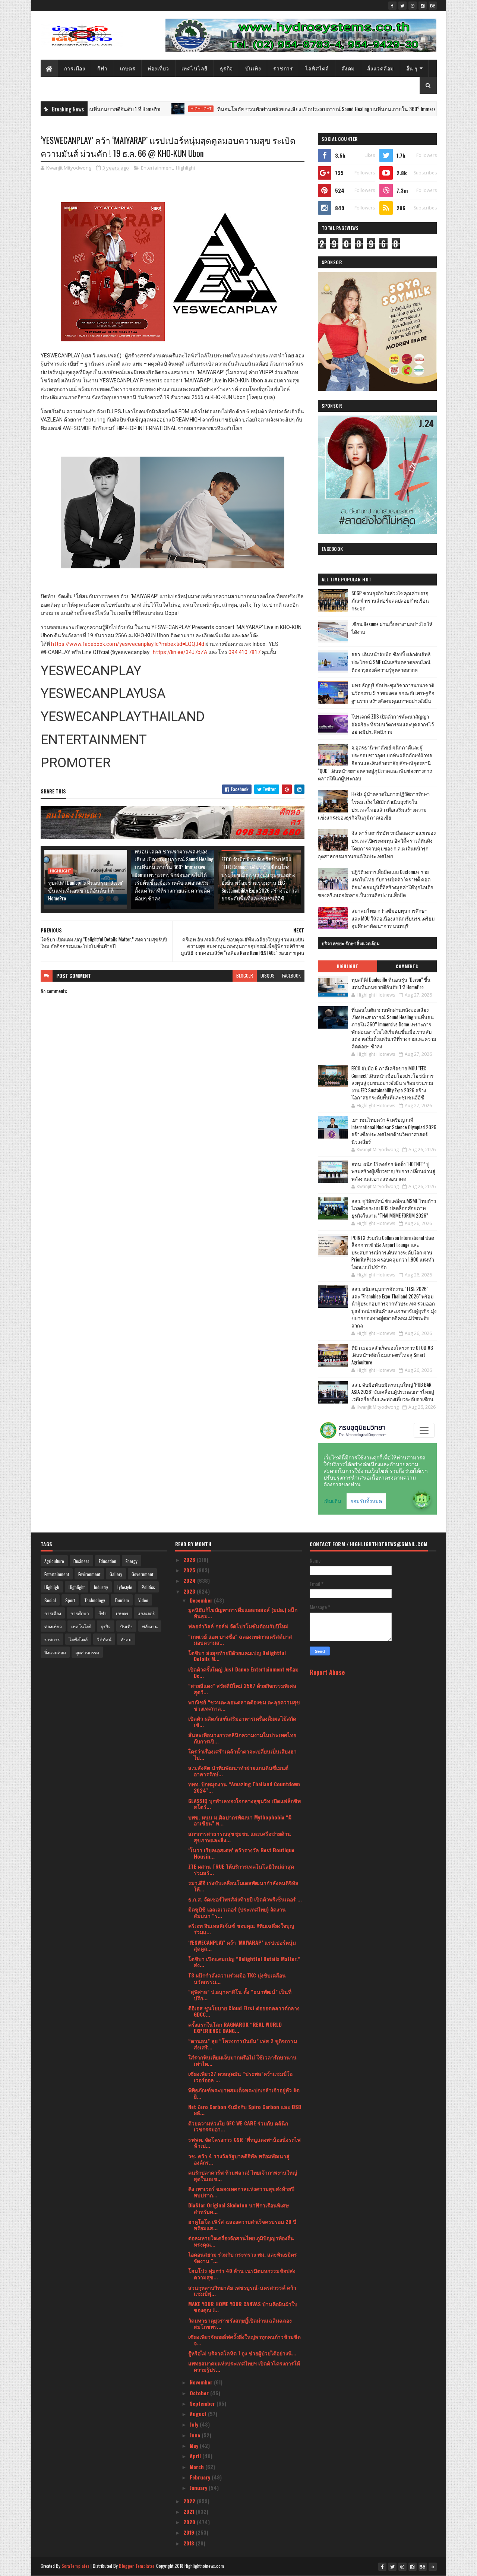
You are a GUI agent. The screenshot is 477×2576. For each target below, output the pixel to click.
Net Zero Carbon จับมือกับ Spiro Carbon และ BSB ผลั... (245, 2110)
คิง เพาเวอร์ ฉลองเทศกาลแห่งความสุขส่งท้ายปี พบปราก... (241, 2192)
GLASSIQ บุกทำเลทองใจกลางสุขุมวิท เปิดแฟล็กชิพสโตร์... (244, 1804)
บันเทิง (253, 68)
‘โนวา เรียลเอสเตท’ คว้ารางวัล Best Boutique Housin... (241, 1853)
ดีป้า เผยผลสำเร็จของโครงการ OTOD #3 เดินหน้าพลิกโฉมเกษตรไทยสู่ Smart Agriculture (392, 1355)
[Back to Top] (433, 2567)
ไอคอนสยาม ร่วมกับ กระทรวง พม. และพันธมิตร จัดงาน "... (243, 2257)
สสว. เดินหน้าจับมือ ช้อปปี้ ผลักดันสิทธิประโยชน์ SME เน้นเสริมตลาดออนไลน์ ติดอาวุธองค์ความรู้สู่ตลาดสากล (391, 662)
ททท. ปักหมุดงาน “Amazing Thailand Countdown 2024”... (244, 1787)
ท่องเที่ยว (158, 68)
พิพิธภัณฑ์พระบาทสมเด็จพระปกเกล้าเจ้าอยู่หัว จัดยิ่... (244, 2093)
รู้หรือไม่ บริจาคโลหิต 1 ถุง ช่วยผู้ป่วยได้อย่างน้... (242, 2353)
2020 (190, 2522)
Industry (101, 1587)
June (196, 2435)
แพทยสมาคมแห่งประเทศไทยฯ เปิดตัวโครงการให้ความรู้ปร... (244, 2366)
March (198, 2467)
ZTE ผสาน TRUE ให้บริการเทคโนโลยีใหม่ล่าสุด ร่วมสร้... (241, 1869)
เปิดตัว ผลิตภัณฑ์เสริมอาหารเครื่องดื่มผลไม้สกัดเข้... (242, 1721)
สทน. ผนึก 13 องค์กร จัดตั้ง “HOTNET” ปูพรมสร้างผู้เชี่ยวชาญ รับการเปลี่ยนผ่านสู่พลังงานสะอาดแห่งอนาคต (393, 1171)
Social (50, 1600)
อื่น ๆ (412, 68)
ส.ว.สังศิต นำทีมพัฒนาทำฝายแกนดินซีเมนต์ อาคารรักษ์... (238, 1771)
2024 (190, 1580)
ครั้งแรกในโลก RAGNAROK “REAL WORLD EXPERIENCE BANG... (235, 2027)
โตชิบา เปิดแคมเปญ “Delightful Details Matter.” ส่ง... (244, 1962)
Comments (407, 966)
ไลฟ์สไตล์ (317, 68)
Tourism (122, 1600)
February (201, 2477)
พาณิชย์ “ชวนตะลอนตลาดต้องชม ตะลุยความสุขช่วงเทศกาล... (244, 1705)
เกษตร (128, 68)
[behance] (433, 6)
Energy (132, 1561)
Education (108, 1561)
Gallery (116, 1574)
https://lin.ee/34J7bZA (180, 652)
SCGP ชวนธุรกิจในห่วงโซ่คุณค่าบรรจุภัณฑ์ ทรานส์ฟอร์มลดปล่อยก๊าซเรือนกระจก (390, 601)
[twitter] (402, 6)
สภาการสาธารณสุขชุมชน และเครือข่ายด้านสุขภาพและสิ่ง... (240, 1837)
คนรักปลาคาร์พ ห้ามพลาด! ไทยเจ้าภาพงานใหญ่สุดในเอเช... (243, 2175)
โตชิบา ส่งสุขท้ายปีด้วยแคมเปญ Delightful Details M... (237, 1656)
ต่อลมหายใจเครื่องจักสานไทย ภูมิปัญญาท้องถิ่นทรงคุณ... (241, 2241)
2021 (189, 2511)
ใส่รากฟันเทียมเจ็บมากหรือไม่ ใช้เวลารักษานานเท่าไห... (242, 2060)
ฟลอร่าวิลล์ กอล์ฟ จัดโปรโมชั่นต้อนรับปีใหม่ (238, 1626)
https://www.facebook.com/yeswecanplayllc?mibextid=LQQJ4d (128, 644)
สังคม (348, 68)
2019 (189, 2532)
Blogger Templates (137, 2566)
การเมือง (75, 68)
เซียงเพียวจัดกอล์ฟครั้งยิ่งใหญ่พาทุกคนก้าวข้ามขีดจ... (244, 2340)
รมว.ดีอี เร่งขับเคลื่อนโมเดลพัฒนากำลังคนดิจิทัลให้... (243, 1886)
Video (143, 1600)
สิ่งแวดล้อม (380, 68)
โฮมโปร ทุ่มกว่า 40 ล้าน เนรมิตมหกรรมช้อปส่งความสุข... (242, 2274)
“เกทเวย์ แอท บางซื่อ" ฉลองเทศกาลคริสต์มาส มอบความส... (240, 1639)
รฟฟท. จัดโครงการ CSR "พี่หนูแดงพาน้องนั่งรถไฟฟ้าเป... (244, 2143)
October (200, 2393)
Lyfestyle (125, 1587)
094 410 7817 (244, 652)
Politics (148, 1587)
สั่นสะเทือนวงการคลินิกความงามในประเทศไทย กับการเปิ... (242, 1738)
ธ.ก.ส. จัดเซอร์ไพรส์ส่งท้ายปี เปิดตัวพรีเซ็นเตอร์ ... (245, 1899)
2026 (190, 1560)
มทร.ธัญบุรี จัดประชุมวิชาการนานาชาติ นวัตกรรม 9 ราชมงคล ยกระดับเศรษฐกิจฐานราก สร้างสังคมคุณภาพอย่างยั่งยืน (393, 693)
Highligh (52, 1587)
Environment (89, 1574)
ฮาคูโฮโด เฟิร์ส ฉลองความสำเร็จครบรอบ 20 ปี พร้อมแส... (242, 2225)
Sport (70, 1600)
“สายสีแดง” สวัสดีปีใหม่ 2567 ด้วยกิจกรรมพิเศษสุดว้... (242, 1689)
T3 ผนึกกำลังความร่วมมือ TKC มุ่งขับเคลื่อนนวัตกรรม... (237, 1978)
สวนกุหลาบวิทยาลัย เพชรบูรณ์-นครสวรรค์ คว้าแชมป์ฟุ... (242, 2291)
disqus (268, 976)
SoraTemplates (76, 2566)
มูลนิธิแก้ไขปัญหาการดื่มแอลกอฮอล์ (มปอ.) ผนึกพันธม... (243, 1613)
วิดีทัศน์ (104, 1639)
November (202, 2382)
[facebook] (392, 6)
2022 (190, 2501)
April (196, 2456)
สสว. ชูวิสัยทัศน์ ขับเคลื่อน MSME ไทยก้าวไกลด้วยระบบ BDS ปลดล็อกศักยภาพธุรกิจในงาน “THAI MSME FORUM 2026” (394, 1208)
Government (142, 1574)
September (203, 2403)
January (199, 2487)
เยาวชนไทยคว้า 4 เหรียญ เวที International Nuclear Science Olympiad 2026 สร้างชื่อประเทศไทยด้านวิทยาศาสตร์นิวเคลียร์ (394, 1131)
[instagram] (423, 6)
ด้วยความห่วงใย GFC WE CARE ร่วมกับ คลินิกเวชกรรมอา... (238, 2126)
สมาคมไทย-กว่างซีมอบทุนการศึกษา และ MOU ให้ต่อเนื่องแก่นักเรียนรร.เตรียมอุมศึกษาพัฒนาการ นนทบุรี (393, 918)
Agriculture (54, 1561)
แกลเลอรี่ (146, 1613)
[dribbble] (413, 6)
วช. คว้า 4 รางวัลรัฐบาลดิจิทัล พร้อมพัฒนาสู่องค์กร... (239, 2159)
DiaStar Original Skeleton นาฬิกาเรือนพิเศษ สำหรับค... (238, 2208)
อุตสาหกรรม (87, 1652)
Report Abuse (327, 1672)
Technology (95, 1600)
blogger (245, 976)
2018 (189, 2543)
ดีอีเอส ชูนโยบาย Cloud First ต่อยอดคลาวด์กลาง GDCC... (244, 2011)
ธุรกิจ (226, 68)
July (195, 2424)
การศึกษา (80, 1613)
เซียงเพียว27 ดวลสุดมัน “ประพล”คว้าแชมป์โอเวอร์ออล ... (240, 2077)
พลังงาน (150, 1626)
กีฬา (102, 68)
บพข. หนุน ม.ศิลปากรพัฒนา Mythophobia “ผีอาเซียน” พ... (240, 1820)
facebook (291, 976)
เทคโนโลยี (195, 68)
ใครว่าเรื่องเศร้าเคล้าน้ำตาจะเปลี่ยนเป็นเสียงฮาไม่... (242, 1754)
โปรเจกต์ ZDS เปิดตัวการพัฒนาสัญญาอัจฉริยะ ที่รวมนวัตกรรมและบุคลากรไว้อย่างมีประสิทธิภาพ (393, 724)
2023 (190, 1591)
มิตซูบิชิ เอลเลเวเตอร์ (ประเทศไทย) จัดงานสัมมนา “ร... (237, 1912)
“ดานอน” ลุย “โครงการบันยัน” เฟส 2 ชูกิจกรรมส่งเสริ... (243, 2044)
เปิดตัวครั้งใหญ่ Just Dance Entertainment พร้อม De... (243, 1672)
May (195, 2445)
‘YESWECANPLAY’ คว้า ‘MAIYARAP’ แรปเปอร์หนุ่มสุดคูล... (242, 1945)
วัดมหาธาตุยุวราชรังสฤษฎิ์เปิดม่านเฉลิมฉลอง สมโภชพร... (240, 2323)
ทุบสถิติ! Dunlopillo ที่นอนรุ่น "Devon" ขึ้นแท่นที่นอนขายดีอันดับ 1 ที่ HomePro (86, 890)
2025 (190, 1570)
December (202, 1600)
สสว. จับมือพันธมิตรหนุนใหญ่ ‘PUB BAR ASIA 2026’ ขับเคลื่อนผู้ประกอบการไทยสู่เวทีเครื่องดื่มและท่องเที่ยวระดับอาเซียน (393, 1392)
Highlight (125, 109)
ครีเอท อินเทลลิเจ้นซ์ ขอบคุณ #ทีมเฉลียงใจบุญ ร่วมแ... (241, 1929)
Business (81, 1561)
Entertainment (157, 168)
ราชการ (283, 68)
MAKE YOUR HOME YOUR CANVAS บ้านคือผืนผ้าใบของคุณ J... (243, 2307)
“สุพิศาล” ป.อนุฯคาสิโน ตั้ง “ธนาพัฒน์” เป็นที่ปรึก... (240, 1995)
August (199, 2414)
